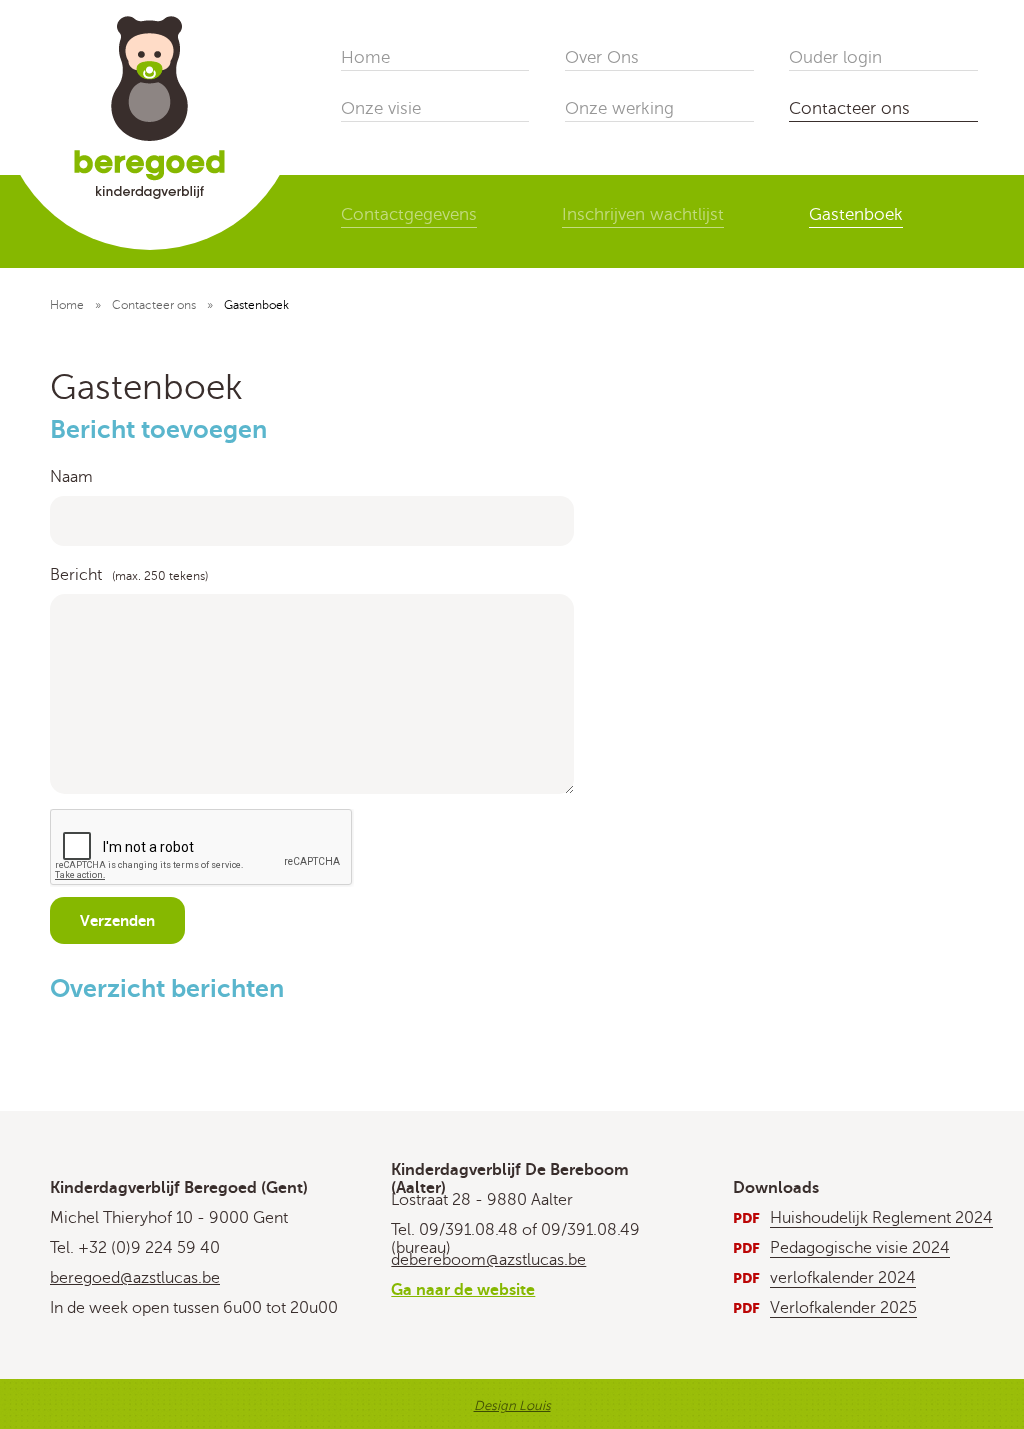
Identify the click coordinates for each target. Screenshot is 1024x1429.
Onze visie (381, 108)
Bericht (76, 575)
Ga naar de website (463, 1290)
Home (365, 57)
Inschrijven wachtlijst (643, 214)
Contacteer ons (849, 108)
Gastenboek (856, 214)
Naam (71, 477)
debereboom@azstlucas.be (488, 1260)
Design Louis (512, 1406)
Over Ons (602, 57)
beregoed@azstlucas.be (135, 1278)
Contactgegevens (409, 214)
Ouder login (835, 57)
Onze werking (619, 108)
